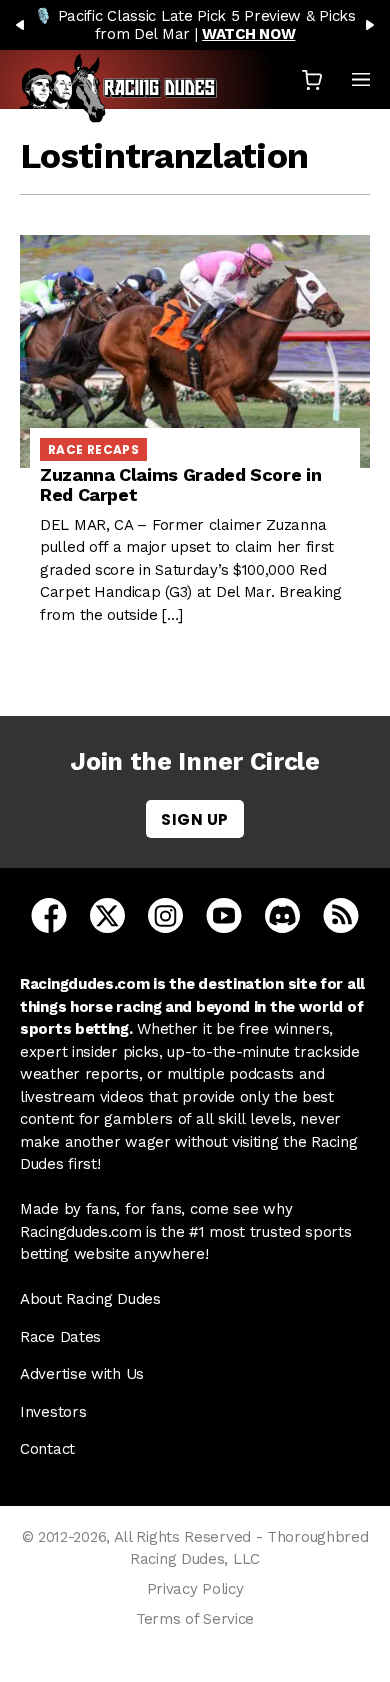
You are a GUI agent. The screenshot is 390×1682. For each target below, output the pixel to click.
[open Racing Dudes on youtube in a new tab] (224, 914)
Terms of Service (195, 1619)
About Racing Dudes (90, 1299)
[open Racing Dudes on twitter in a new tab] (107, 914)
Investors (53, 1412)
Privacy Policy (195, 1589)
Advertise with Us (82, 1374)
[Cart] (312, 79)
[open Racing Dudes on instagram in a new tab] (165, 914)
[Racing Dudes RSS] (341, 914)
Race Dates (60, 1337)
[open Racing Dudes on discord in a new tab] (282, 914)
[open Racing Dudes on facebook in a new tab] (49, 914)
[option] (195, 25)
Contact (47, 1449)
